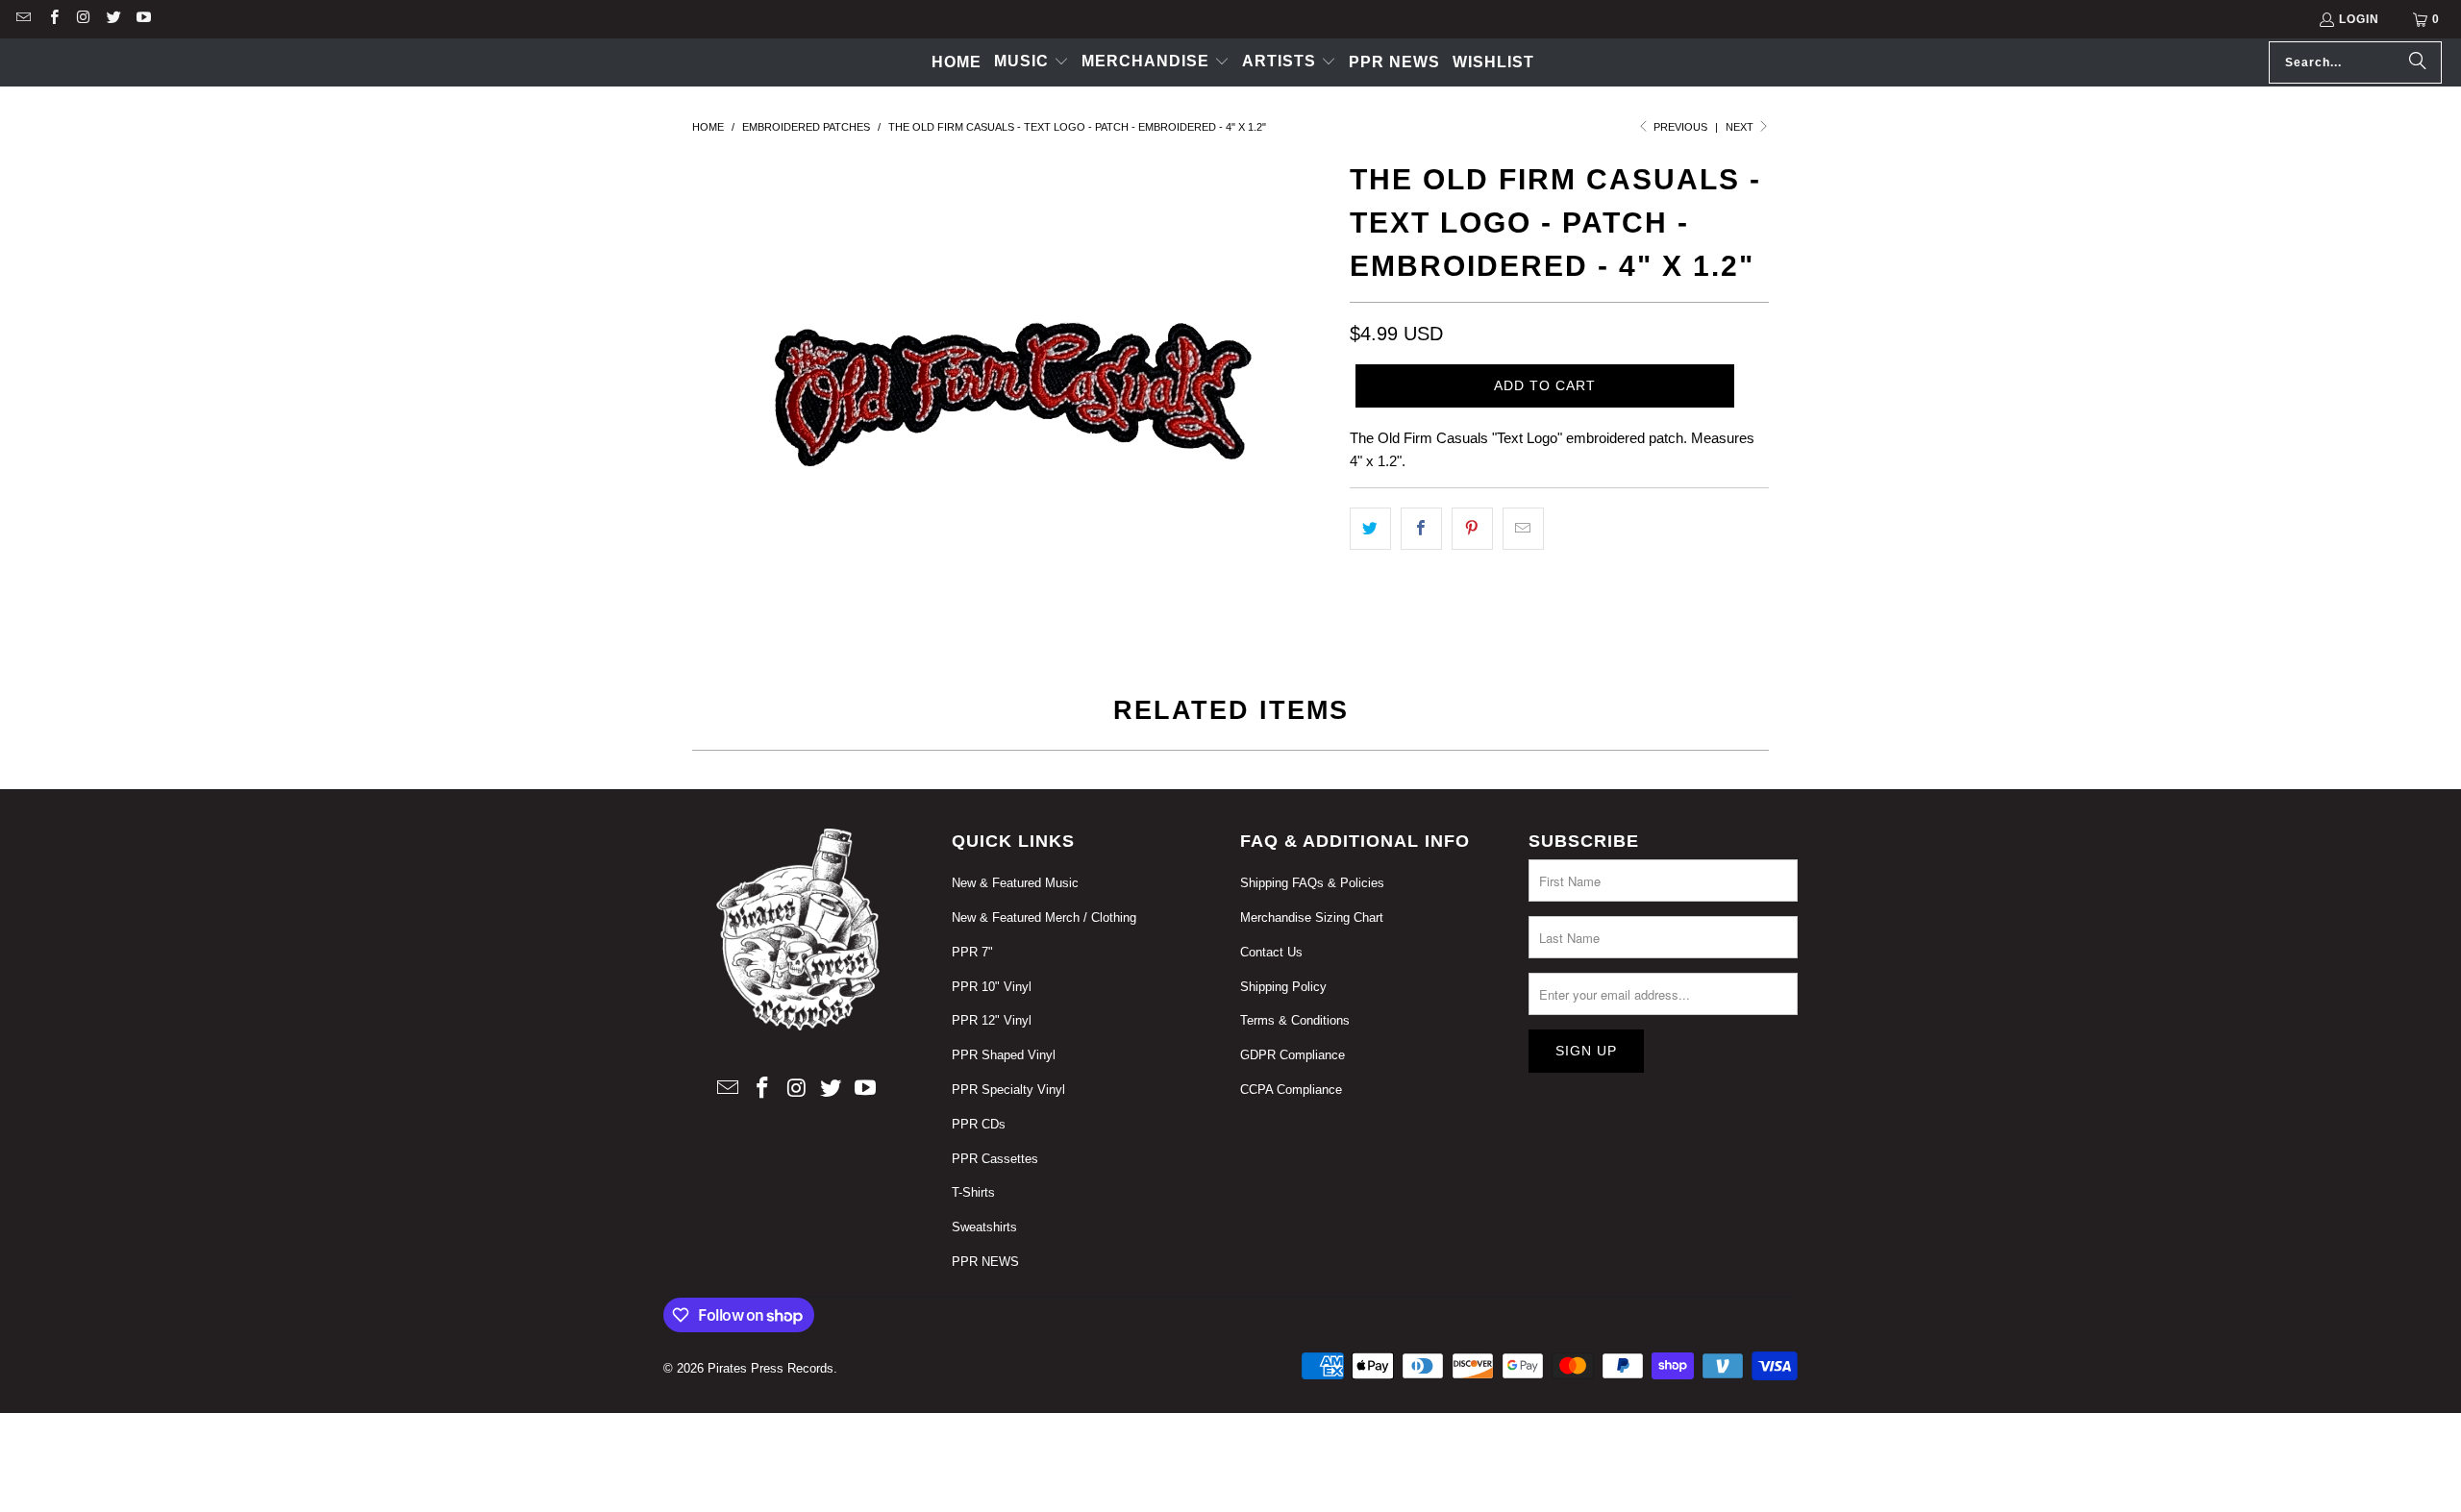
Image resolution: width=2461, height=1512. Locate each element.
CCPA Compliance (1291, 1090)
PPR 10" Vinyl (992, 987)
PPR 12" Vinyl (992, 1020)
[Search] (2418, 62)
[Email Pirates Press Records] (23, 19)
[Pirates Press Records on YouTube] (143, 19)
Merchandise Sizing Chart (1312, 917)
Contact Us (1271, 952)
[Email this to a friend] (1523, 529)
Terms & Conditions (1295, 1020)
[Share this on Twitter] (1370, 529)
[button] (1032, 62)
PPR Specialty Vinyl (1008, 1090)
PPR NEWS (985, 1262)
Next (1741, 127)
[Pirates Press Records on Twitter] (113, 19)
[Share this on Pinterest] (1472, 529)
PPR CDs (979, 1124)
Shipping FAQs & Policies (1312, 883)
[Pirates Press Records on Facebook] (52, 19)
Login (2359, 19)
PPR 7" (972, 952)
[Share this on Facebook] (1421, 529)
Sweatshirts (984, 1227)
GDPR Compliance (1293, 1055)
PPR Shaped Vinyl (1004, 1055)
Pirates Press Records (771, 1368)
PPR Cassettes (995, 1159)
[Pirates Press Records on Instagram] (83, 19)
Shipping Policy (1283, 987)
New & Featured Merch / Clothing (1044, 917)
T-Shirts (973, 1192)
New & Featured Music (1015, 883)
